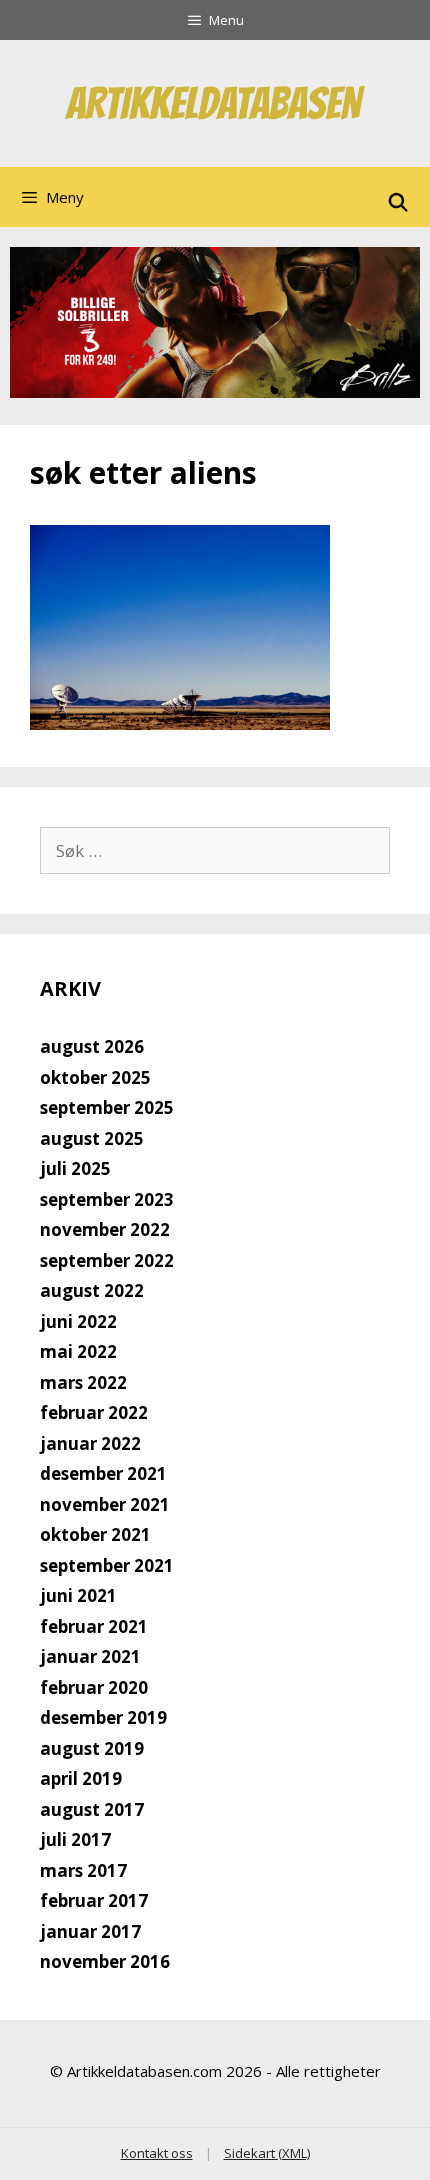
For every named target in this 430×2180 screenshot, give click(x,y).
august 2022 (92, 1290)
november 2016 (105, 1961)
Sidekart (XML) (267, 2153)
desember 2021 (103, 1473)
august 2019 (92, 1748)
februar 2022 (94, 1412)
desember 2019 (103, 1717)
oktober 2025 (95, 1077)
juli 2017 (75, 1839)
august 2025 (92, 1138)
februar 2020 (94, 1687)
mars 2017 (83, 1870)
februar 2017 (94, 1900)
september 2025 (107, 1107)
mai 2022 (78, 1351)
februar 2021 (94, 1626)
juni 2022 (78, 1321)
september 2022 (107, 1260)
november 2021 (105, 1504)
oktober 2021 (95, 1534)
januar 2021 (90, 1656)
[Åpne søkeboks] (398, 202)
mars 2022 (83, 1382)
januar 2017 (90, 1931)
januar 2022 (90, 1443)
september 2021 (107, 1565)
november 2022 (105, 1229)
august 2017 (92, 1809)
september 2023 (107, 1199)
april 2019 (81, 1778)
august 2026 (92, 1046)
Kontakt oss (157, 2153)
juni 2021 (78, 1595)
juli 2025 (75, 1168)
